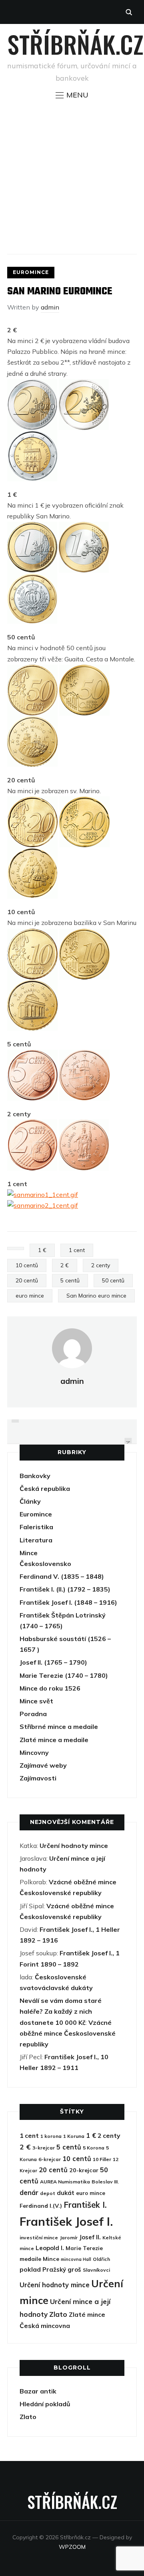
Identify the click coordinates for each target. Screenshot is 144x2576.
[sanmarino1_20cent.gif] (32, 802)
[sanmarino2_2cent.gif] (84, 1125)
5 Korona (94, 2148)
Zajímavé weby (43, 1765)
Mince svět (36, 1701)
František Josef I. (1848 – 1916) (68, 1602)
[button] (72, 95)
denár (29, 2192)
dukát (66, 2193)
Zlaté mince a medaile (54, 1740)
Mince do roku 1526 (50, 1688)
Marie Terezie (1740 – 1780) (64, 1675)
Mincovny (34, 1752)
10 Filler (102, 2159)
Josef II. (90, 2237)
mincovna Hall (76, 2259)
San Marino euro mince (96, 1296)
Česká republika (45, 1488)
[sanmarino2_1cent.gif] (43, 1205)
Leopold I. (50, 2248)
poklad (30, 2269)
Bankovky (35, 1476)
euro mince (30, 1296)
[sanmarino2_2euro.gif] (84, 384)
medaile (30, 2259)
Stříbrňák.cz (75, 44)
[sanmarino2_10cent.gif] (84, 934)
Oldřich (101, 2259)
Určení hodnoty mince (74, 1846)
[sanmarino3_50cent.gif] (32, 721)
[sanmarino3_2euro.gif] (32, 435)
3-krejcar (44, 2148)
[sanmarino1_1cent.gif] (43, 1195)
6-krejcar (50, 2159)
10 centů (27, 1265)
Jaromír (69, 2238)
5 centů (70, 1280)
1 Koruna (74, 2136)
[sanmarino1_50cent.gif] (32, 670)
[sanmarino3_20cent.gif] (32, 853)
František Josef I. (66, 2221)
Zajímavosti (38, 1778)
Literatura (36, 1540)
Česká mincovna (45, 2326)
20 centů (27, 1280)
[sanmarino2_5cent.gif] (84, 1055)
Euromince (31, 272)
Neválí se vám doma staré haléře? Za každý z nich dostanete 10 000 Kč (61, 2011)
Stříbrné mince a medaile (59, 1727)
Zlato (58, 2314)
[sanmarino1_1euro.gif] (32, 527)
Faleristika (36, 1527)
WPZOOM (72, 2547)
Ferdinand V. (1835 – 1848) (62, 1576)
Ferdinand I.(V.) (41, 2206)
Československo (45, 1564)
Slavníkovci (96, 2270)
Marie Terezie (84, 2248)
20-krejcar (84, 2170)
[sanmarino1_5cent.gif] (32, 1055)
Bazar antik (38, 2391)
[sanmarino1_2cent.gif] (32, 1125)
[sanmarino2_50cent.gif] (84, 670)
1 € (42, 1250)
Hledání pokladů (45, 2404)
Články (30, 1501)
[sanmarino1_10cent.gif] (32, 934)
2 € (65, 1265)
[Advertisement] (72, 177)
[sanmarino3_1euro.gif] (32, 578)
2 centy (101, 1265)
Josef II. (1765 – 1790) (53, 1662)
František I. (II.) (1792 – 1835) (65, 1589)
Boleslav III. (105, 2182)
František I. (85, 2205)
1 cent (77, 1250)
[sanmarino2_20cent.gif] (84, 802)
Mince (29, 1553)
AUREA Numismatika (65, 2182)
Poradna (33, 1714)
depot (48, 2193)
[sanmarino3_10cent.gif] (32, 985)
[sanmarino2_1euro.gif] (84, 527)
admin (50, 307)
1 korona (51, 2136)
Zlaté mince (87, 2314)
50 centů (113, 1280)
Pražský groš (62, 2269)
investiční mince (39, 2238)
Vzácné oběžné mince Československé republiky (68, 2033)
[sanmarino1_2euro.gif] (32, 384)
